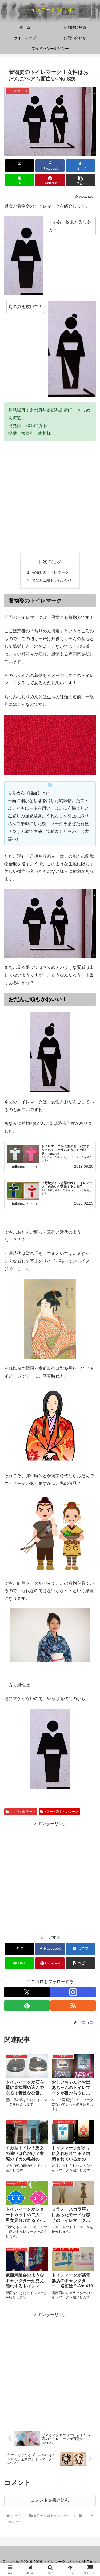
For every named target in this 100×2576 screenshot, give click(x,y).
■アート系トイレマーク (61, 1812)
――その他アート (23, 1812)
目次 (43, 562)
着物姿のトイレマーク (50, 572)
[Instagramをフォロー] (73, 1992)
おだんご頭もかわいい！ (52, 580)
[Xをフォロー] (27, 1992)
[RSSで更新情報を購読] (73, 2005)
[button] (80, 180)
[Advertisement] (50, 497)
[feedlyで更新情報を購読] (27, 2005)
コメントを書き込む (50, 2500)
